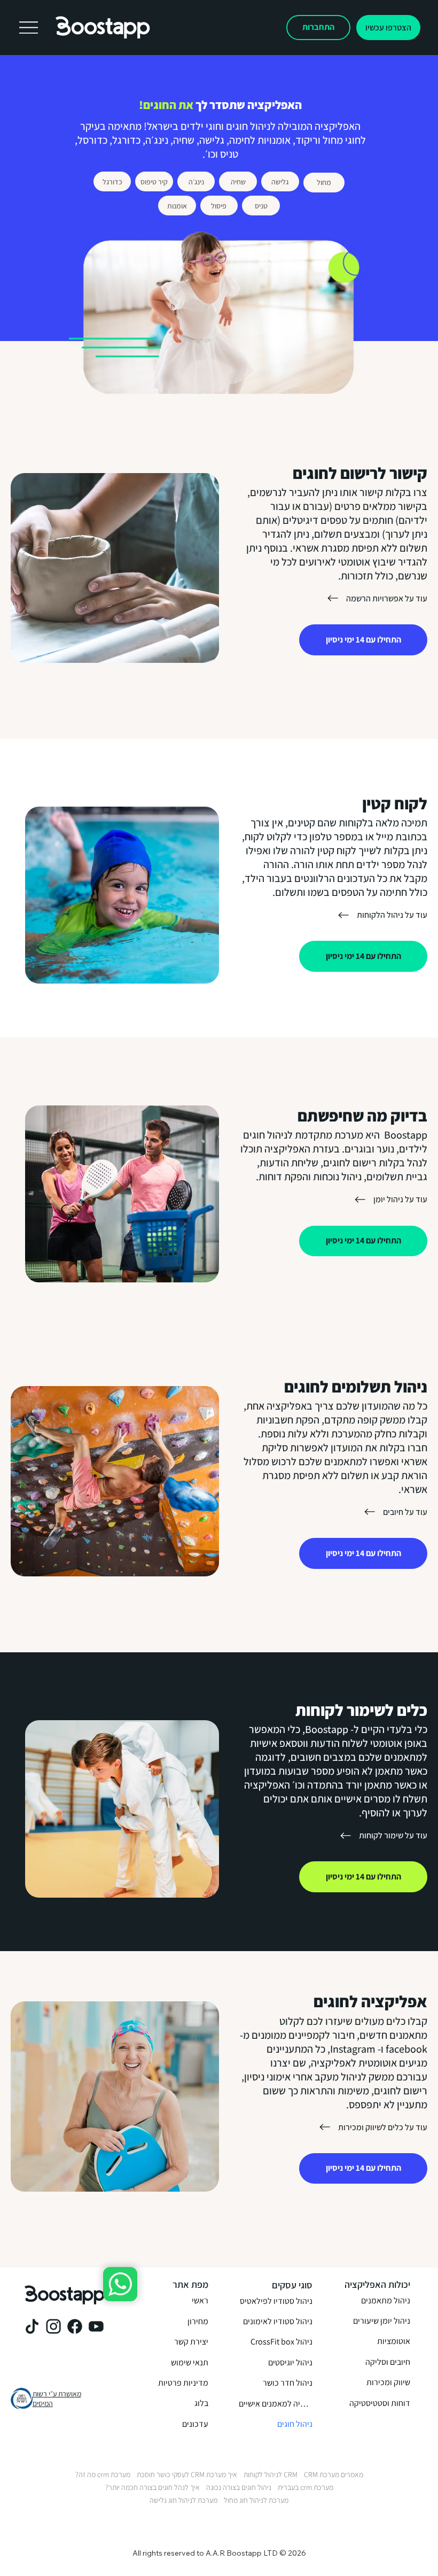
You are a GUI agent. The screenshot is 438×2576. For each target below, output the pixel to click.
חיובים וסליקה (388, 2362)
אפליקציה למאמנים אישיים (276, 2404)
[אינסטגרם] (53, 2326)
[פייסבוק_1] (75, 2326)
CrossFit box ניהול (281, 2342)
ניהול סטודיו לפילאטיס (276, 2301)
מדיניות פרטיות (183, 2383)
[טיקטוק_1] (32, 2326)
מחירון (198, 2321)
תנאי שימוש (190, 2362)
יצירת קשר (191, 2342)
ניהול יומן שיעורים (382, 2321)
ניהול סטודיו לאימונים (278, 2321)
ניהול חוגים (295, 2424)
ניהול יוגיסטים (290, 2362)
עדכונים (195, 2424)
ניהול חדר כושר (288, 2383)
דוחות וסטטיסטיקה (380, 2403)
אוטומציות (394, 2341)
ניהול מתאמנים (386, 2300)
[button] (388, 28)
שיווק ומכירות (388, 2382)
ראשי (200, 2300)
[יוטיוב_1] (96, 2326)
